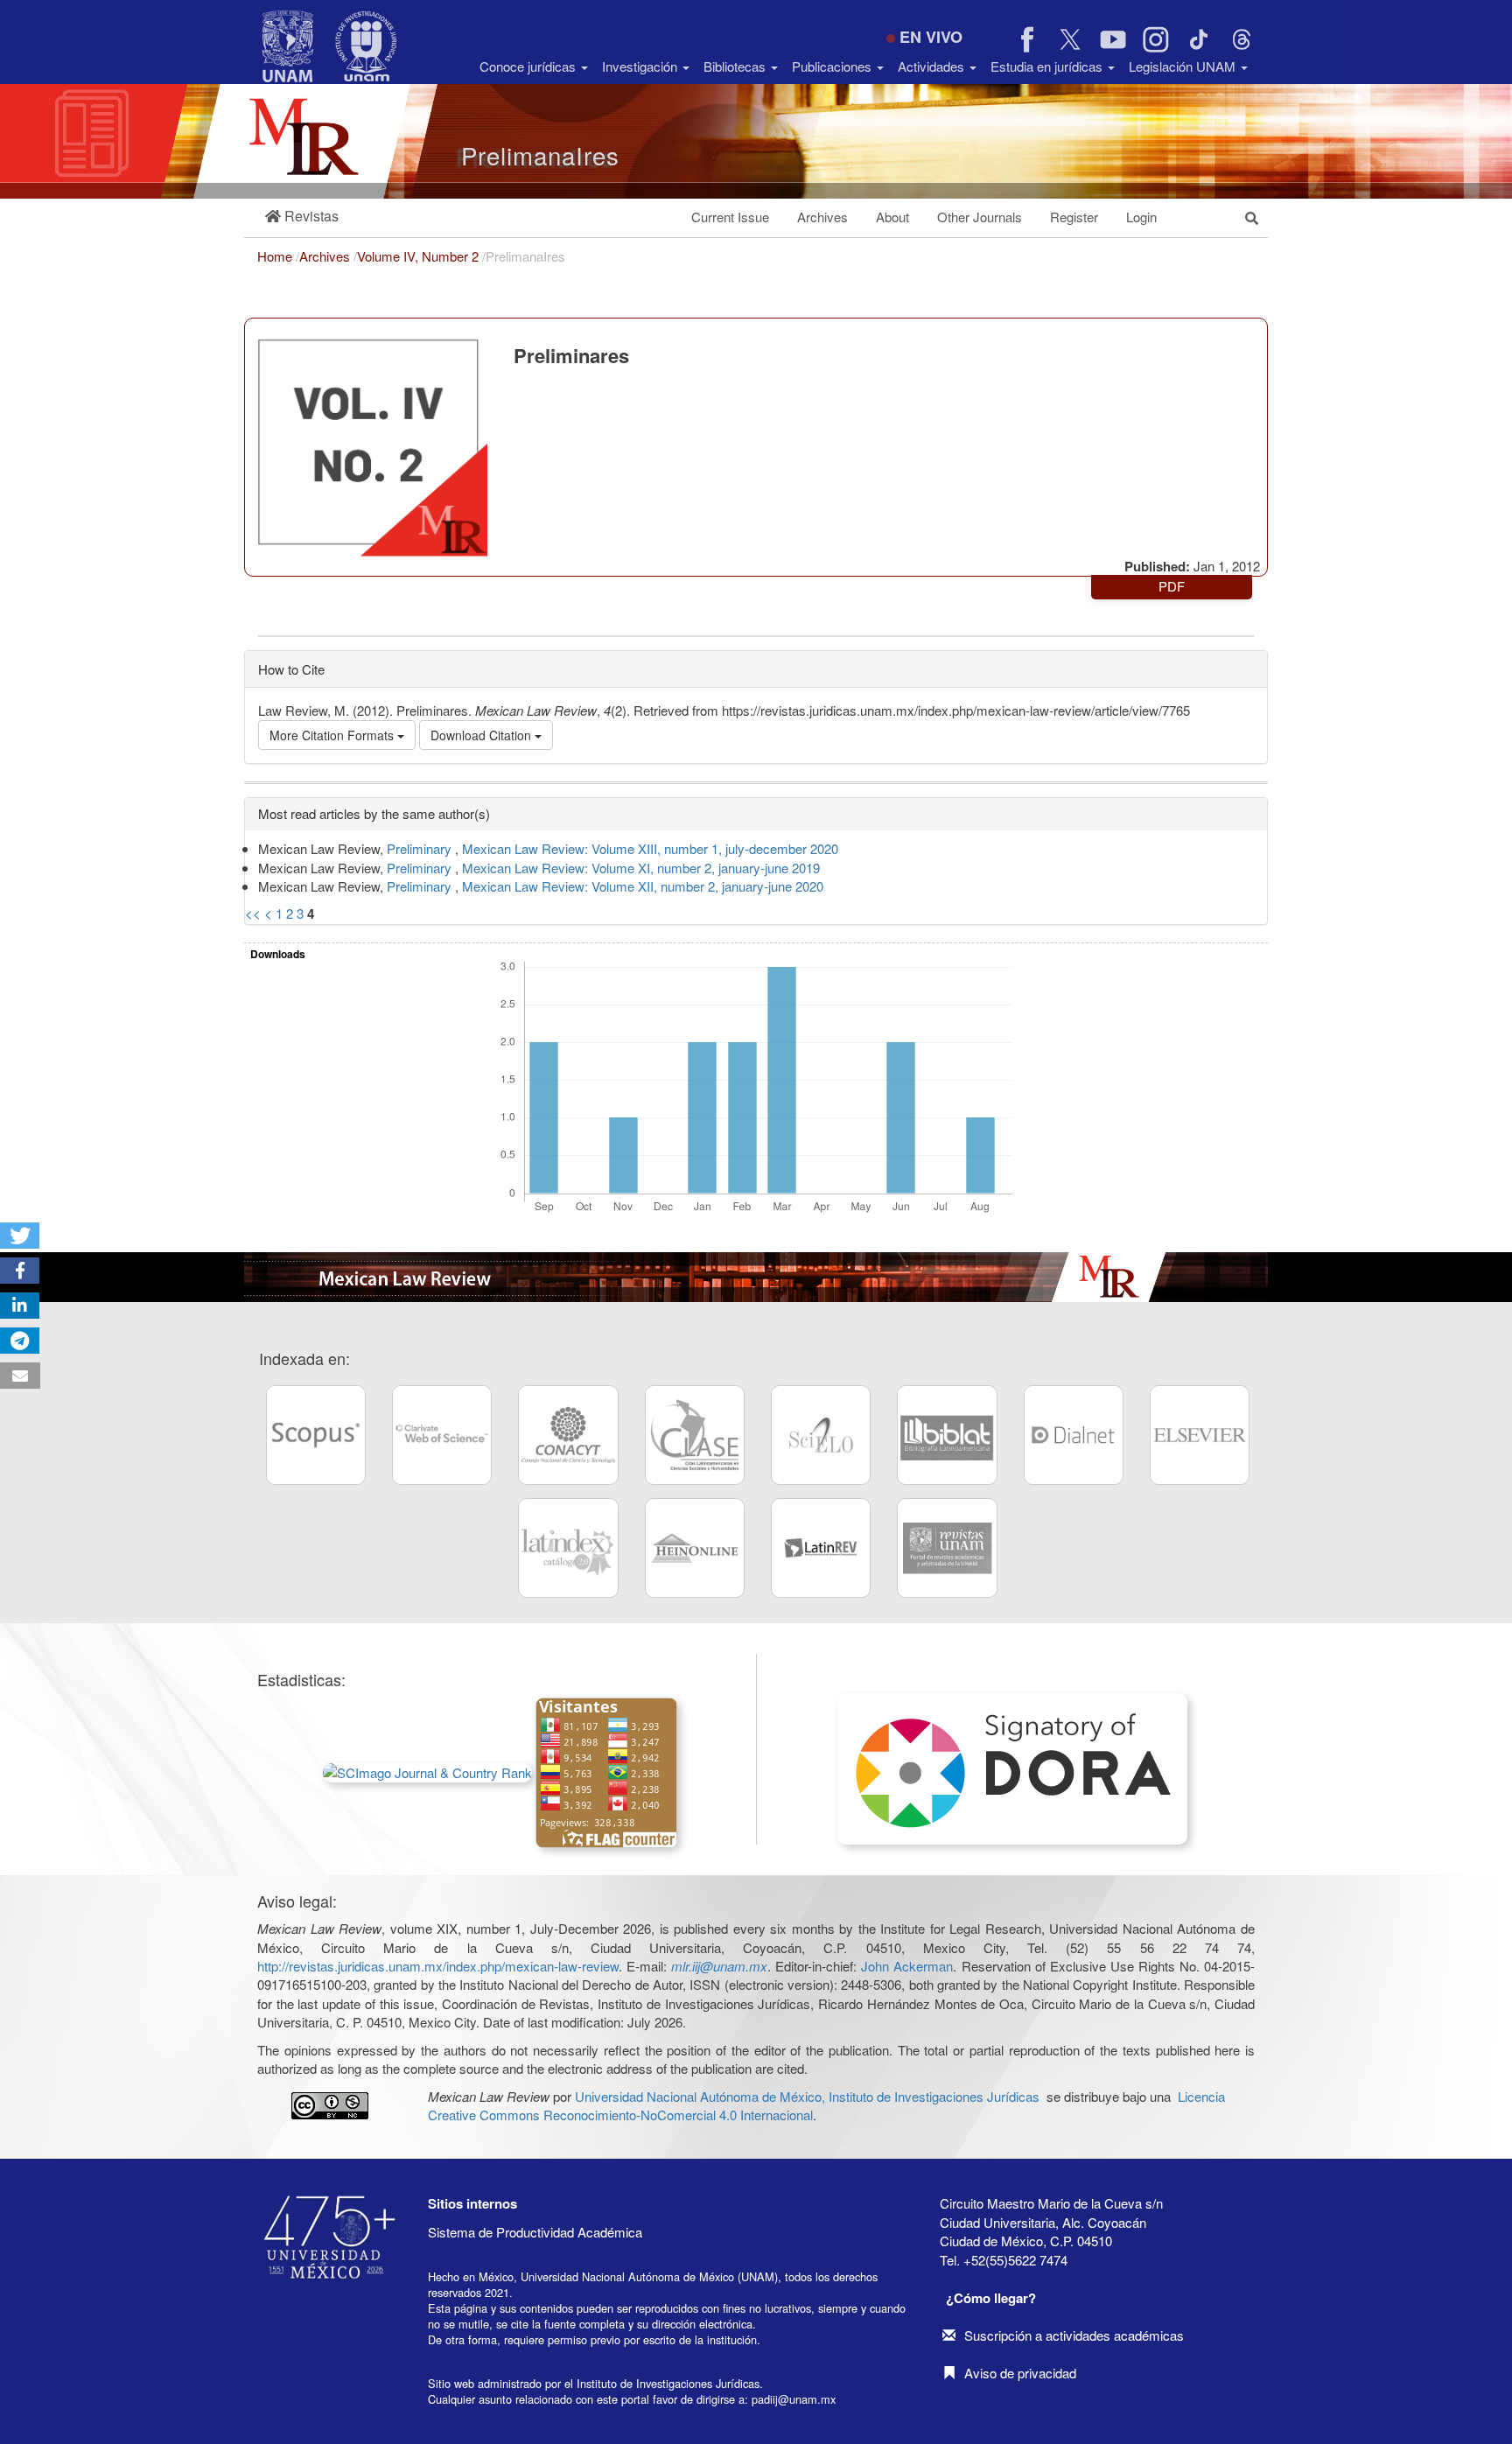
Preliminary (421, 848)
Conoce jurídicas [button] (529, 66)
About (892, 217)
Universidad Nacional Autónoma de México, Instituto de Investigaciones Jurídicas (807, 2096)
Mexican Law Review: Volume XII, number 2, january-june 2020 (643, 886)
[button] (302, 217)
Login (1141, 217)
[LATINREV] (821, 1548)
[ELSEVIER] (1200, 1435)
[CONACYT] (568, 1435)
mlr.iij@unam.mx (719, 1966)
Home (276, 256)
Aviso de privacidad (1020, 2373)
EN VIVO (931, 37)
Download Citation (483, 735)
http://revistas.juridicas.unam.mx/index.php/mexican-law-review (438, 1966)
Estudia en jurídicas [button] (1048, 66)
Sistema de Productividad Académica (535, 2232)
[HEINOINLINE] (695, 1548)
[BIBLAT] (947, 1435)
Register (1074, 217)
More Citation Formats (333, 735)
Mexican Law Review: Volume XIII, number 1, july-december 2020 (650, 848)
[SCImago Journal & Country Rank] (427, 1771)
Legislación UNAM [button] (1184, 66)
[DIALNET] (1074, 1435)
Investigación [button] (641, 66)
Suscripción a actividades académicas (1074, 2335)
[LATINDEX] (568, 1548)
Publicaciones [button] (833, 66)
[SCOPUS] (316, 1435)
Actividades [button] (933, 66)
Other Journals (980, 217)
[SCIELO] (821, 1435)
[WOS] (442, 1435)
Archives (822, 217)
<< (253, 913)
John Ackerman (907, 1966)
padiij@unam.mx (794, 2399)
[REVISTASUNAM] (947, 1548)
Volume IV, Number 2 (420, 256)
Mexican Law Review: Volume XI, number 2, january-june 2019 (641, 868)
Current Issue (730, 217)
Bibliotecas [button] (736, 66)
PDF (1172, 586)
